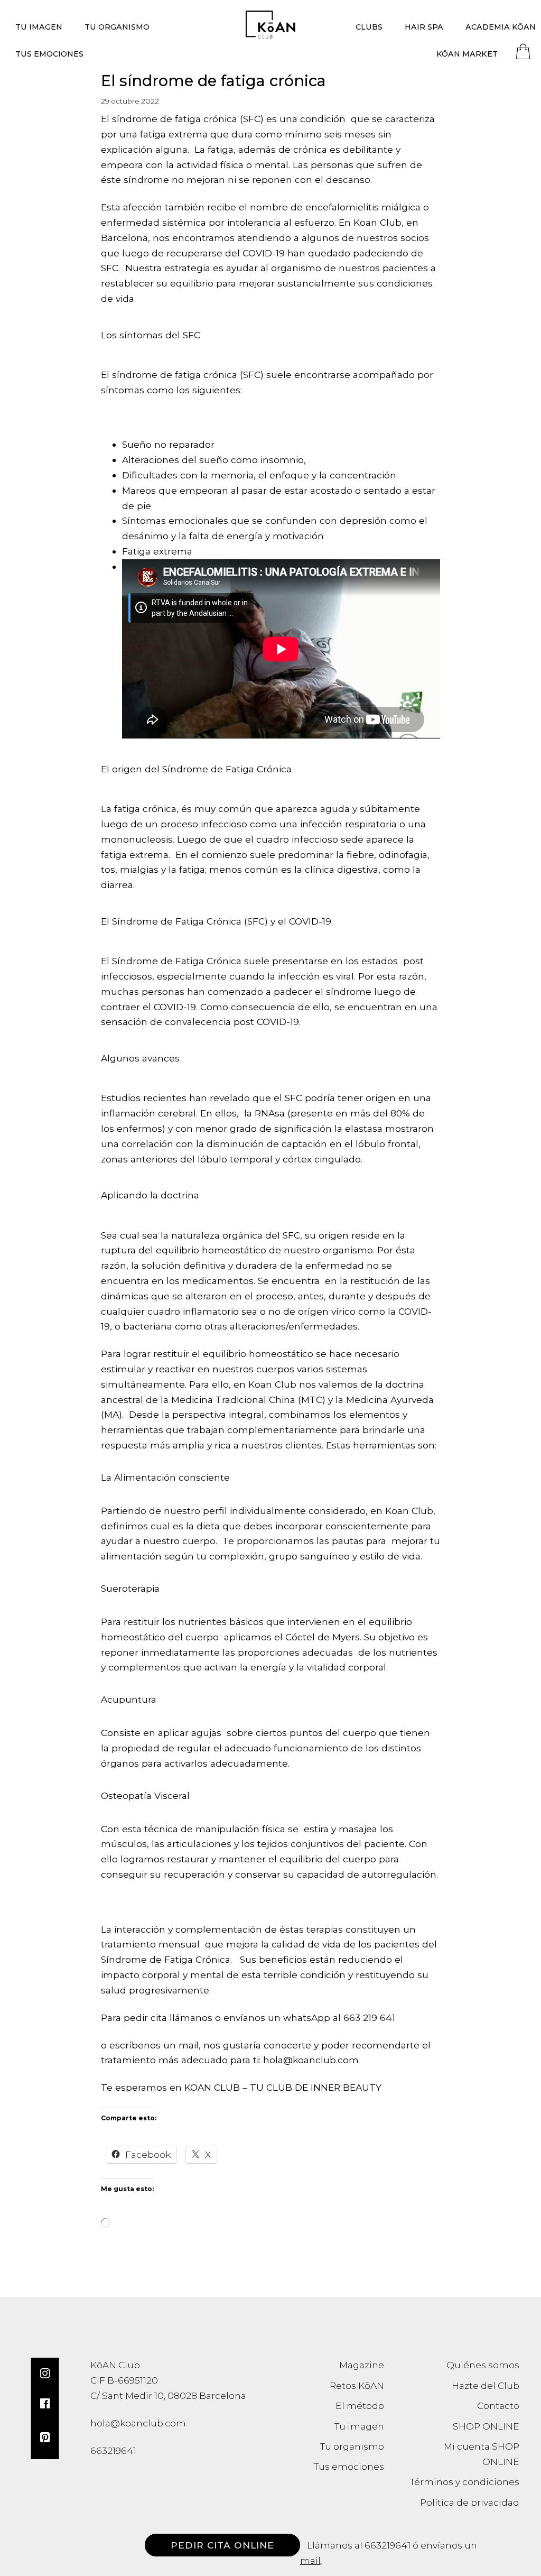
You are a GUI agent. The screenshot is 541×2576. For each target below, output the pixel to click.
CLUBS (369, 27)
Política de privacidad (470, 2502)
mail (310, 2560)
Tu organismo (352, 2446)
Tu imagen (359, 2426)
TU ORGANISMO (117, 27)
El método (360, 2406)
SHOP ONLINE (486, 2426)
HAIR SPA (424, 27)
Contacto (498, 2406)
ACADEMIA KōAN (501, 27)
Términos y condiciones (465, 2482)
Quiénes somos (483, 2365)
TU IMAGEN (39, 27)
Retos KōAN (357, 2385)
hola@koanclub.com (138, 2423)
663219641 (388, 2545)
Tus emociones (349, 2466)
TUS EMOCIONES (49, 54)
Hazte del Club (486, 2385)
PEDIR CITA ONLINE (222, 2545)
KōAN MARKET (467, 54)
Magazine (362, 2365)
